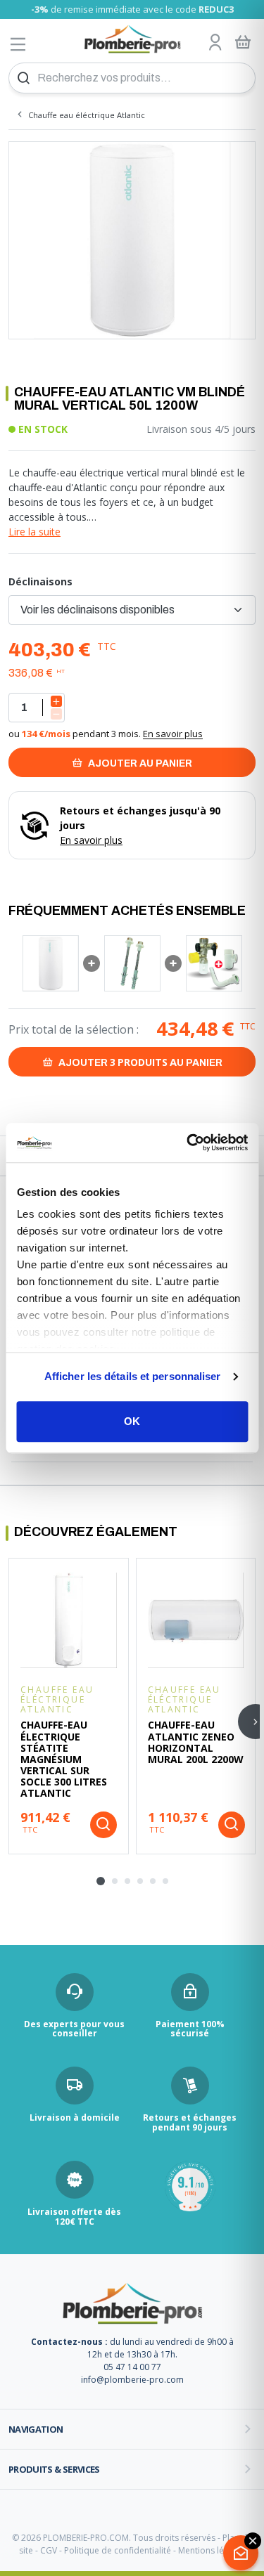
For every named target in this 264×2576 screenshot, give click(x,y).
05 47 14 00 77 (132, 2367)
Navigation (36, 2429)
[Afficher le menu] (18, 44)
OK (132, 1421)
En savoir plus (173, 734)
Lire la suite (34, 532)
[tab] (101, 1881)
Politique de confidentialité (118, 2550)
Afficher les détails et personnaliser (133, 1376)
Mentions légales (212, 2550)
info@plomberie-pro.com (132, 2380)
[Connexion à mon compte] (215, 43)
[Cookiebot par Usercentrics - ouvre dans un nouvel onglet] (188, 1143)
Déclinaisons (40, 581)
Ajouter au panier (139, 763)
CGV (49, 2550)
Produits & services (54, 2469)
